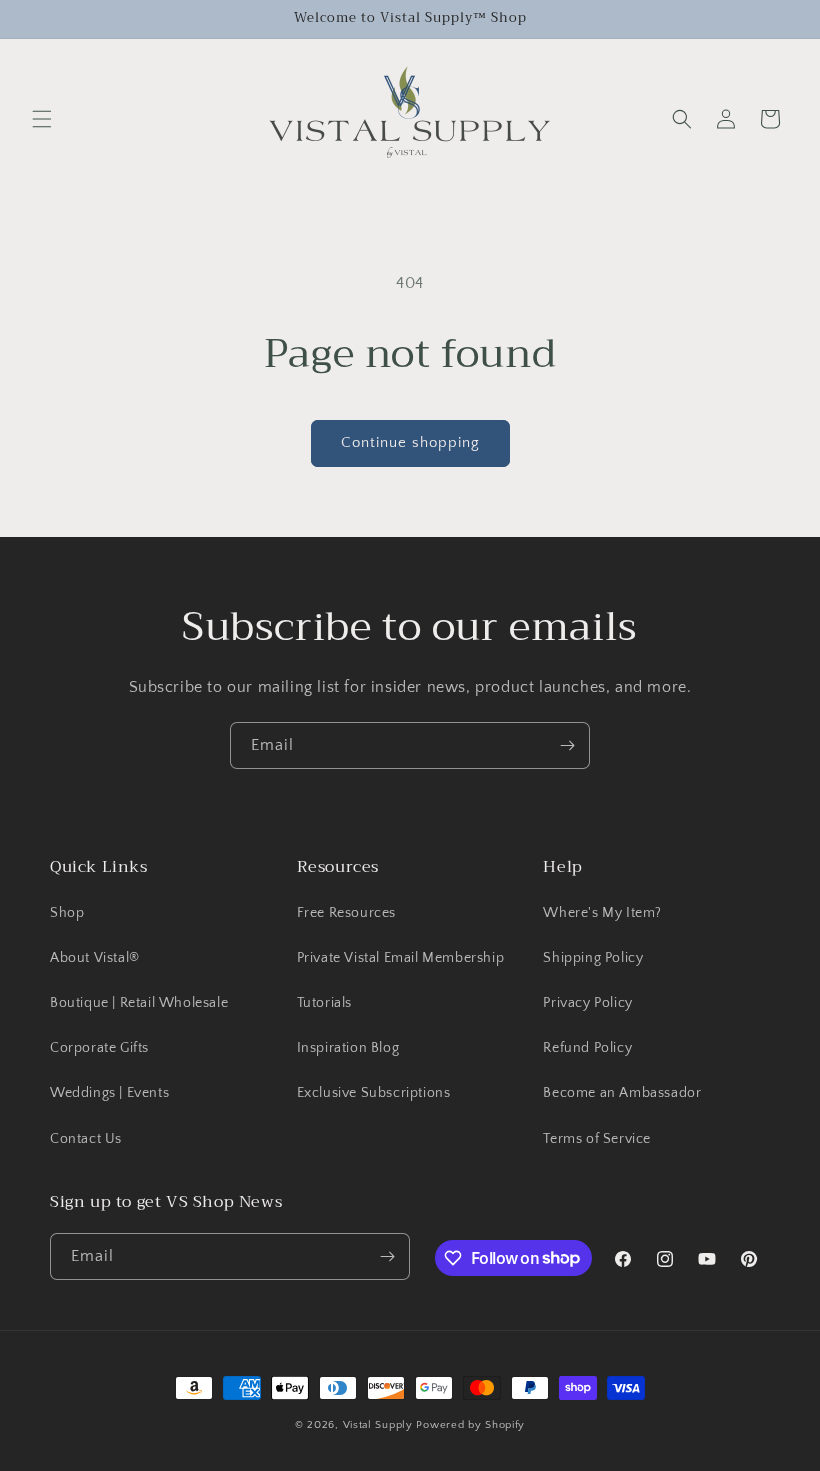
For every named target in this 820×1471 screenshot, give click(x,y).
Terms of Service (597, 1139)
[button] (42, 119)
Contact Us (86, 1139)
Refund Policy (587, 1048)
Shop (67, 913)
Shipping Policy (593, 958)
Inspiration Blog (348, 1048)
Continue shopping (410, 442)
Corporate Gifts (99, 1048)
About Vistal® (95, 958)
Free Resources (346, 913)
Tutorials (324, 1003)
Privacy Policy (587, 1003)
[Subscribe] (567, 745)
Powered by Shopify (470, 1425)
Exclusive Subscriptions (374, 1093)
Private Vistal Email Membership (401, 958)
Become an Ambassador (622, 1093)
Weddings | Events (109, 1093)
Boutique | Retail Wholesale (139, 1003)
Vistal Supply (380, 1425)
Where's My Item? (602, 913)
